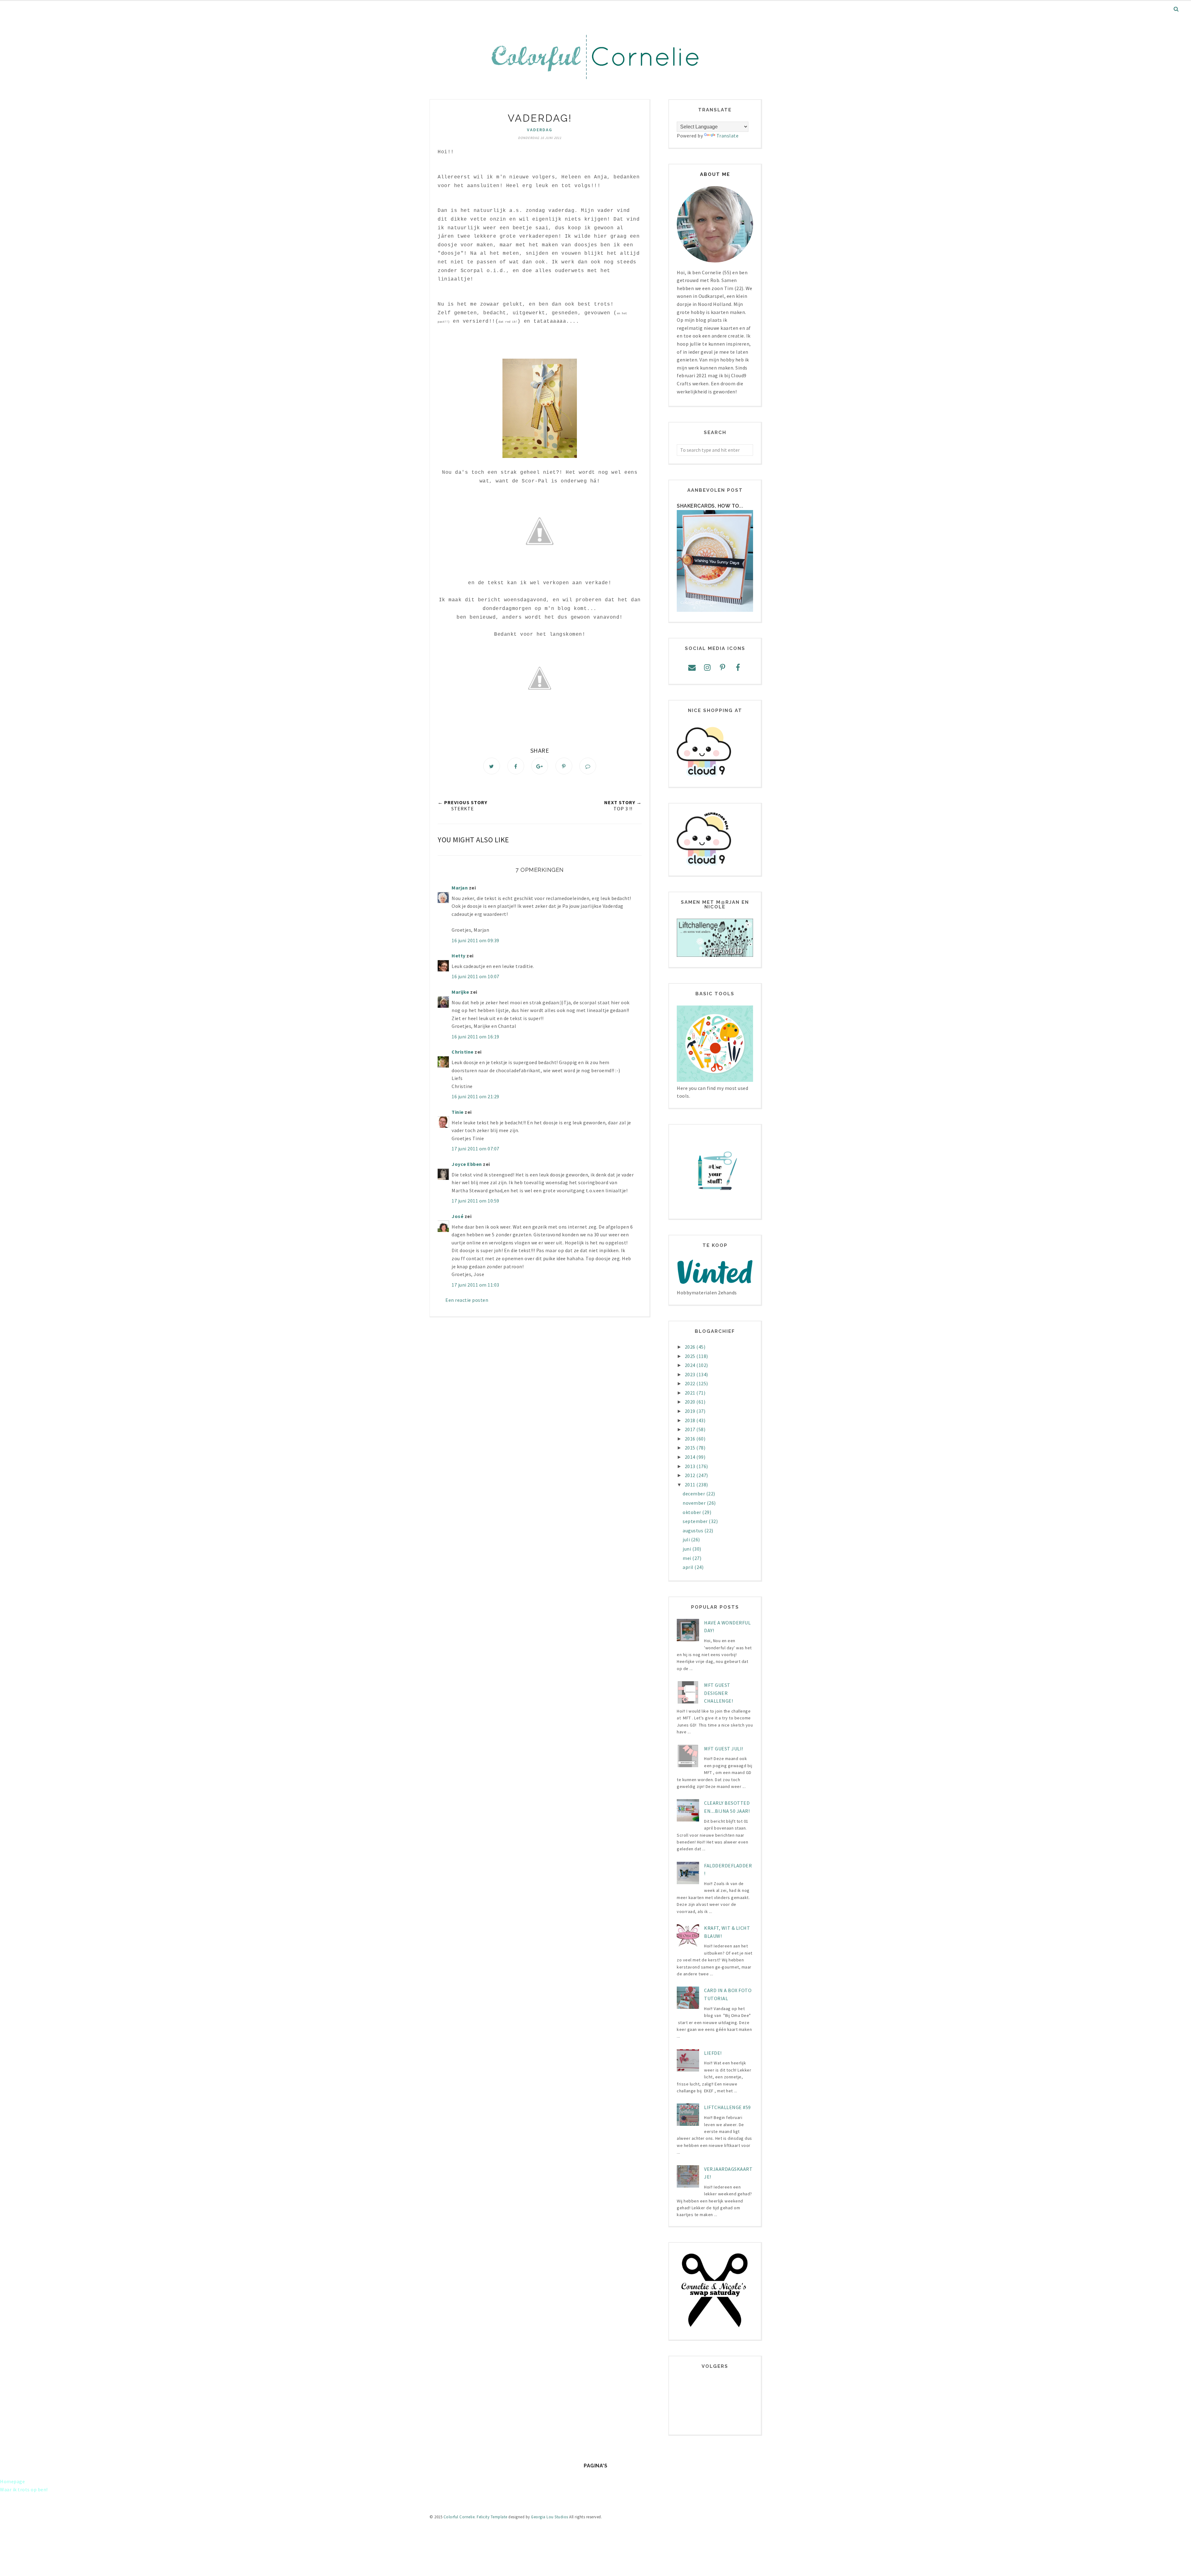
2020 (691, 1402)
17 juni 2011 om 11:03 (475, 1285)
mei (687, 1558)
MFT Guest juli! (724, 1749)
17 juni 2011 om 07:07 (475, 1149)
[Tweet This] (492, 766)
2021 (691, 1393)
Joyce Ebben (467, 1164)
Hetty (459, 956)
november (695, 1503)
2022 (691, 1383)
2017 (691, 1429)
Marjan (460, 888)
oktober (692, 1512)
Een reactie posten (467, 1300)
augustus (694, 1530)
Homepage (12, 2481)
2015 (691, 1448)
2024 (691, 1365)
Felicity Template (492, 2517)
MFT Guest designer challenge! (718, 1693)
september (696, 1521)
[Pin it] (564, 766)
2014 (691, 1457)
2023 (691, 1374)
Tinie (458, 1112)
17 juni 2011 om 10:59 (475, 1201)
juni (687, 1549)
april (689, 1567)
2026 (691, 1347)
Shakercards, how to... (710, 506)
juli (687, 1539)
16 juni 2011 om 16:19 (475, 1037)
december (694, 1494)
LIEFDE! (713, 2053)
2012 (691, 1475)
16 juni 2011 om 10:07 (475, 976)
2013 (691, 1466)
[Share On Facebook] (516, 766)
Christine (463, 1052)
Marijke (461, 992)
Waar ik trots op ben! (24, 2489)
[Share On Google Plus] (540, 766)
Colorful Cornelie (459, 2517)
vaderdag (540, 130)
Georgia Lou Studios (550, 2517)
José (457, 1216)
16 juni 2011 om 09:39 (475, 940)
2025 (691, 1356)
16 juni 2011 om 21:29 (475, 1096)
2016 (691, 1439)
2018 (691, 1420)
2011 (691, 1485)
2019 (691, 1411)
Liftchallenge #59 (727, 2107)
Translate (728, 136)
